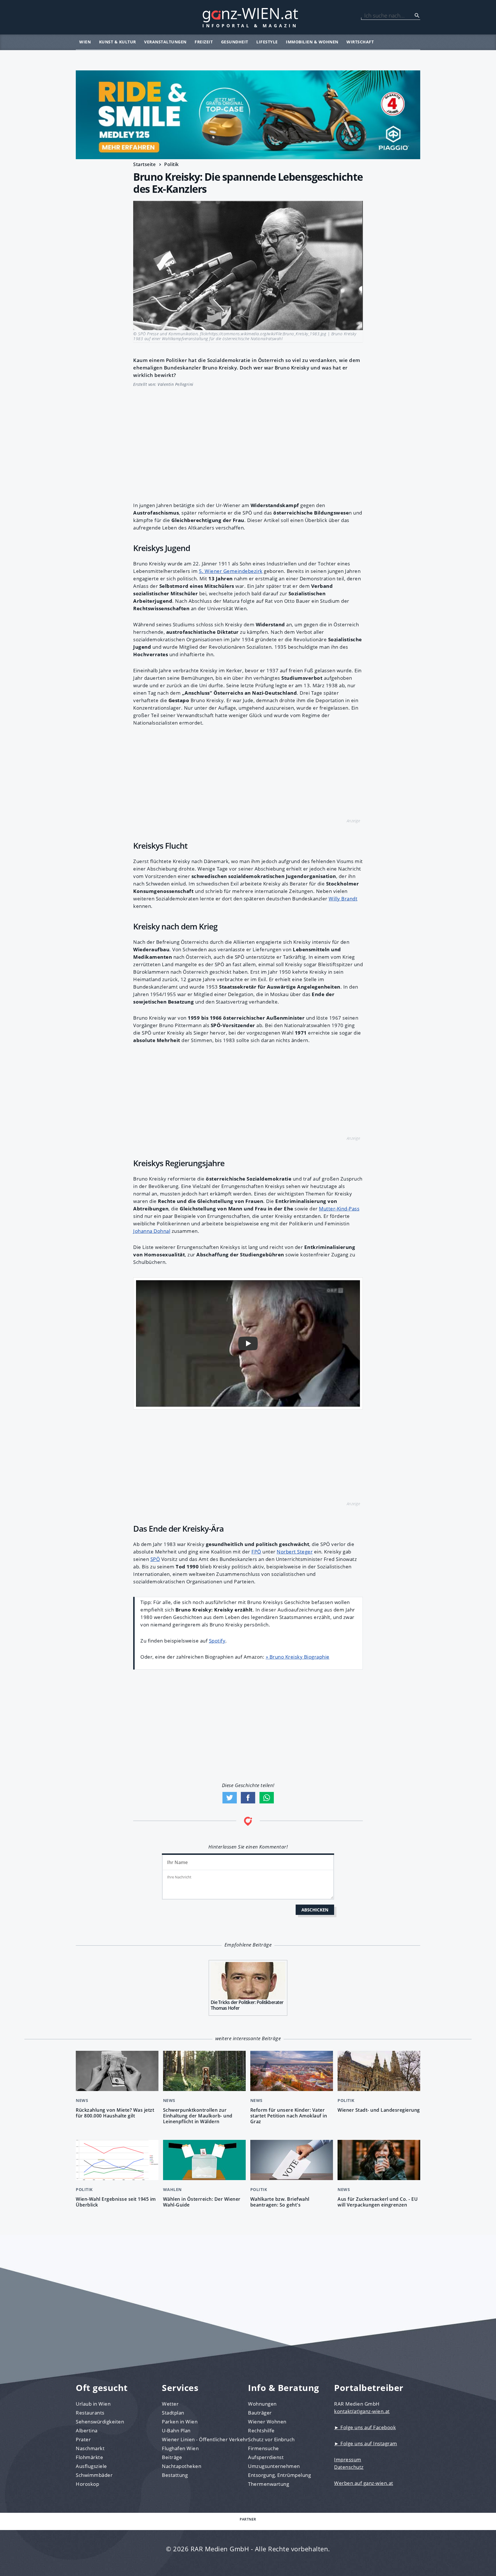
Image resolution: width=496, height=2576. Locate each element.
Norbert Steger (295, 1552)
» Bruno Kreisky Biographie (298, 1657)
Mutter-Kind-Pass (339, 1209)
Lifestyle (267, 42)
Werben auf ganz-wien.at (364, 2483)
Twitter (230, 1798)
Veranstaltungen (165, 42)
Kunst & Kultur (118, 42)
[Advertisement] (248, 441)
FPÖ (256, 1552)
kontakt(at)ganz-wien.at (362, 2411)
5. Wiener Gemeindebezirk (231, 571)
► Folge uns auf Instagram (366, 2443)
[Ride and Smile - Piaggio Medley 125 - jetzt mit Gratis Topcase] (248, 115)
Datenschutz (349, 2467)
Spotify (217, 1641)
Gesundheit (235, 42)
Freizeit (204, 42)
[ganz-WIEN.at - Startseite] (248, 17)
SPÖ (155, 1559)
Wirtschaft (360, 42)
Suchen (417, 16)
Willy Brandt (343, 899)
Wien (85, 42)
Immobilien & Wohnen (312, 42)
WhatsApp (267, 1798)
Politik (172, 164)
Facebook (248, 1798)
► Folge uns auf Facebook (365, 2427)
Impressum (348, 2459)
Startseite (144, 164)
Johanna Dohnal (152, 1231)
